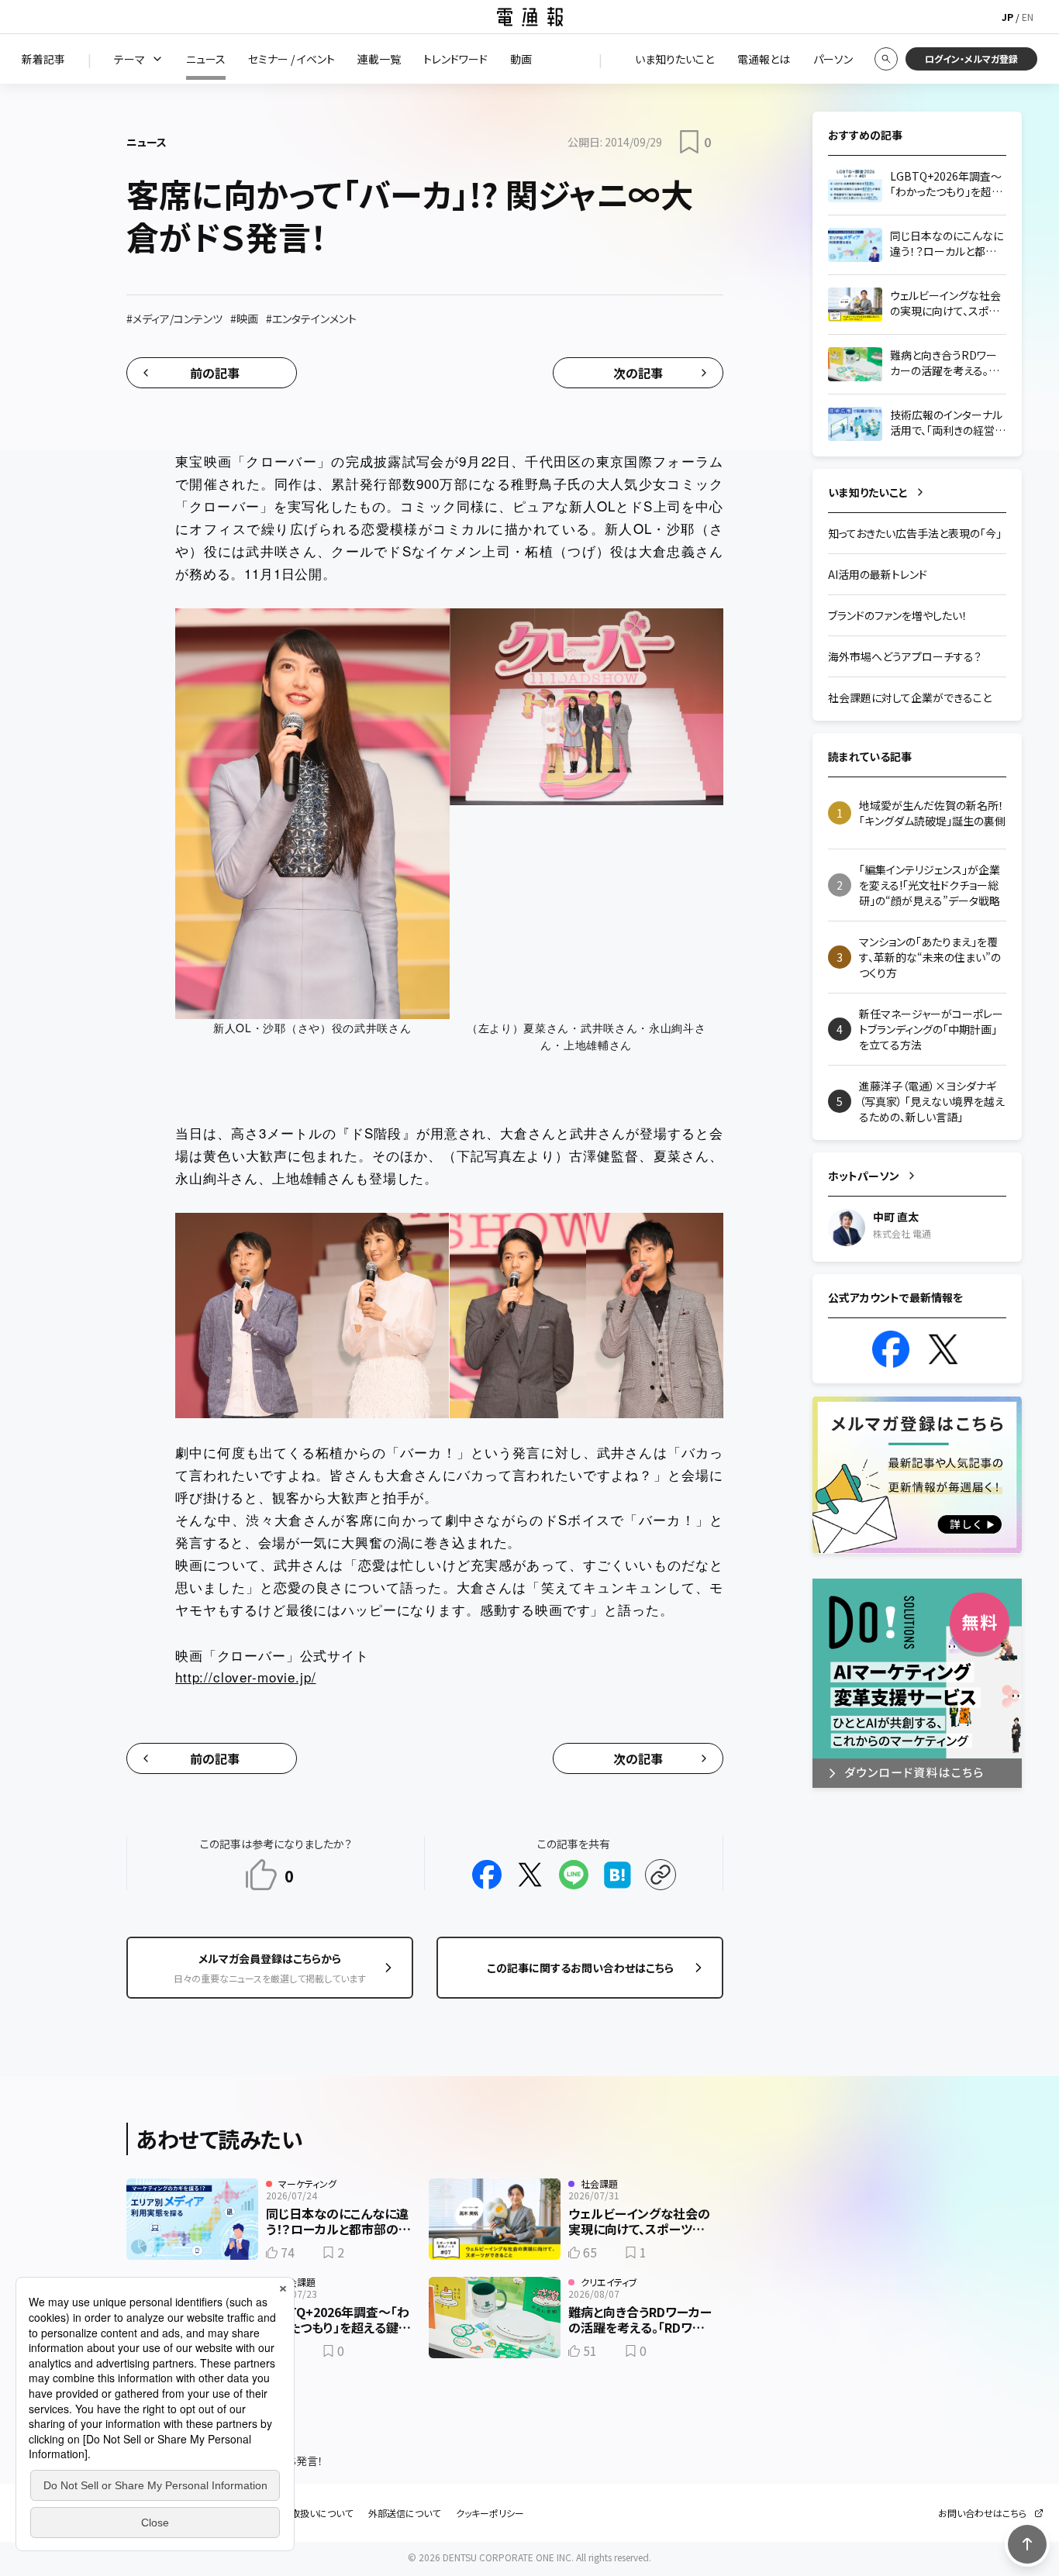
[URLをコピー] (661, 1875)
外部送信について (404, 2513)
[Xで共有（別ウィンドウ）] (530, 1875)
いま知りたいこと (868, 492)
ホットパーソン (864, 1176)
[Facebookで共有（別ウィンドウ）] (487, 1875)
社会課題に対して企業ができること (910, 697)
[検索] (886, 59)
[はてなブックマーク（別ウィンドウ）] (617, 1875)
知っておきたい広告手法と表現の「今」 (915, 533)
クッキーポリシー (490, 2513)
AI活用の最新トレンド (878, 574)
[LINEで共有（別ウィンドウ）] (574, 1875)
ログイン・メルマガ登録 (971, 59)
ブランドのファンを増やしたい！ (898, 615)
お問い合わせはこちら (982, 2513)
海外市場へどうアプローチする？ (905, 656)
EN (1028, 17)
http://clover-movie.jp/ (246, 1677)
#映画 (244, 319)
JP (1007, 17)
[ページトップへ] (1027, 2544)
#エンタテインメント (311, 319)
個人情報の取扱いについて (298, 2513)
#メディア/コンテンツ (174, 319)
